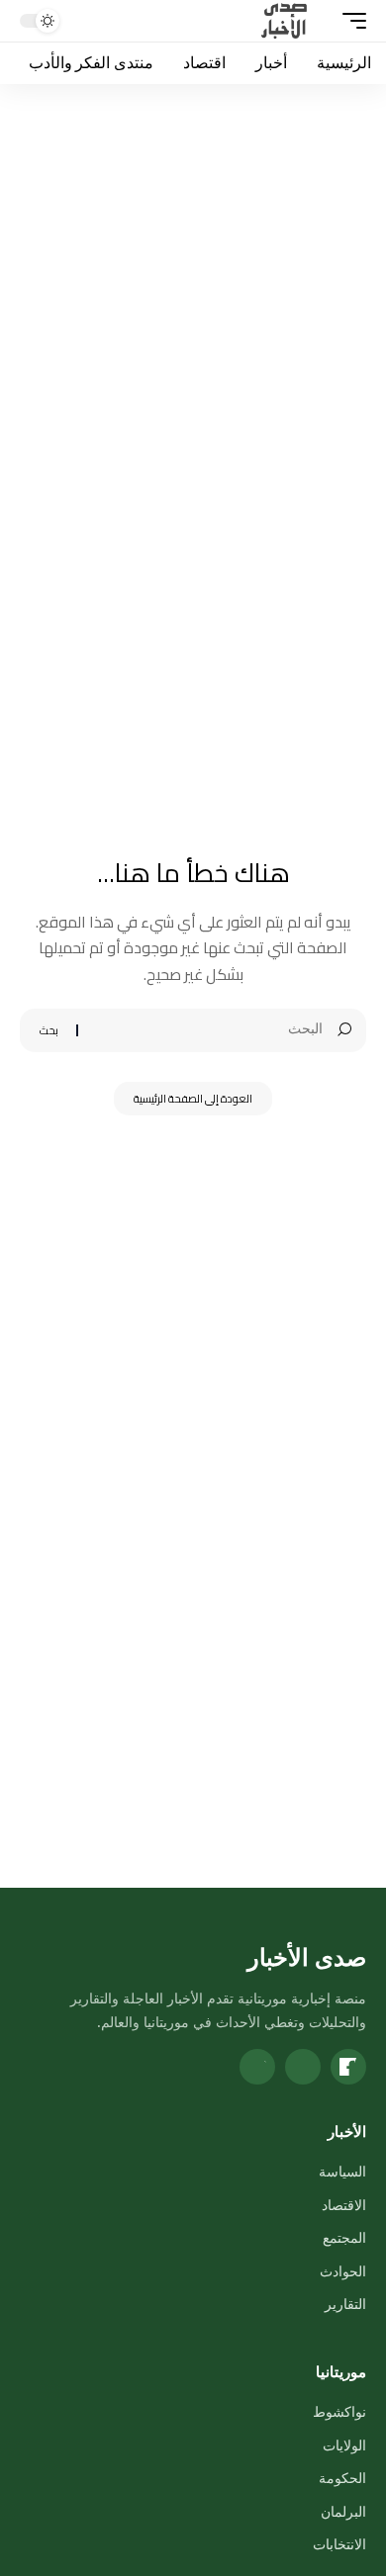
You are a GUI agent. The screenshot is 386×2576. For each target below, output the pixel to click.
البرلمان (343, 2511)
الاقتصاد (344, 2205)
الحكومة (342, 2478)
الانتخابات (339, 2544)
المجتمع (344, 2237)
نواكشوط (339, 2411)
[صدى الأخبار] (285, 21)
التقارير (345, 2304)
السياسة (342, 2171)
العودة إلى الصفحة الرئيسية (193, 1099)
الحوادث (343, 2271)
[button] (349, 21)
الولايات (344, 2445)
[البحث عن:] (208, 1030)
